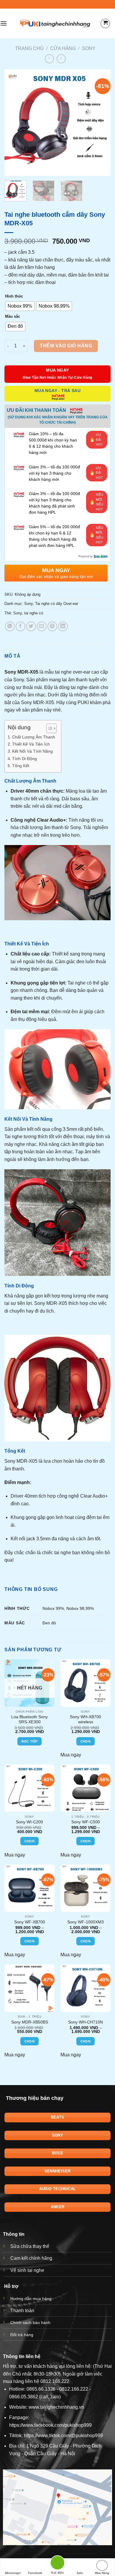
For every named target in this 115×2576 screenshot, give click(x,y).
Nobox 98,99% (80, 1608)
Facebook (35, 2573)
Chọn (86, 1741)
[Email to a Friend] (42, 626)
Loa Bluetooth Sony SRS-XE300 (29, 1720)
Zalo (80, 2573)
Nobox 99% (53, 1608)
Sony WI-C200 (29, 1822)
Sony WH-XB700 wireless (86, 1720)
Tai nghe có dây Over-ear (57, 604)
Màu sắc (13, 316)
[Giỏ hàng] (105, 23)
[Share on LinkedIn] (63, 626)
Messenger (13, 2573)
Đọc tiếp (30, 1741)
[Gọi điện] (57, 2564)
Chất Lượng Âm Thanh (34, 737)
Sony (89, 48)
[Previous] (14, 123)
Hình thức (14, 296)
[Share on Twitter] (31, 626)
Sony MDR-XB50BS (30, 2022)
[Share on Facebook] (20, 626)
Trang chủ (29, 48)
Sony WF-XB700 (30, 1922)
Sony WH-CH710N (86, 2022)
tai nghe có (34, 613)
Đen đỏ (49, 1623)
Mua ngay (71, 1755)
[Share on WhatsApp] (10, 626)
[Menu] (4, 23)
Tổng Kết (21, 766)
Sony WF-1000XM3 (86, 1922)
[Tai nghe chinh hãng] (55, 23)
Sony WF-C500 (86, 1822)
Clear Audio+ (51, 820)
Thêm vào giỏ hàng (66, 346)
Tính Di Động (24, 759)
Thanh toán (22, 2311)
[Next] (101, 123)
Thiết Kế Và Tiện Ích (31, 744)
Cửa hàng (63, 48)
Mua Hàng (102, 2573)
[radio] (20, 306)
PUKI (83, 702)
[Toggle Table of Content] (49, 728)
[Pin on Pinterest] (52, 626)
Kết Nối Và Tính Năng (32, 751)
